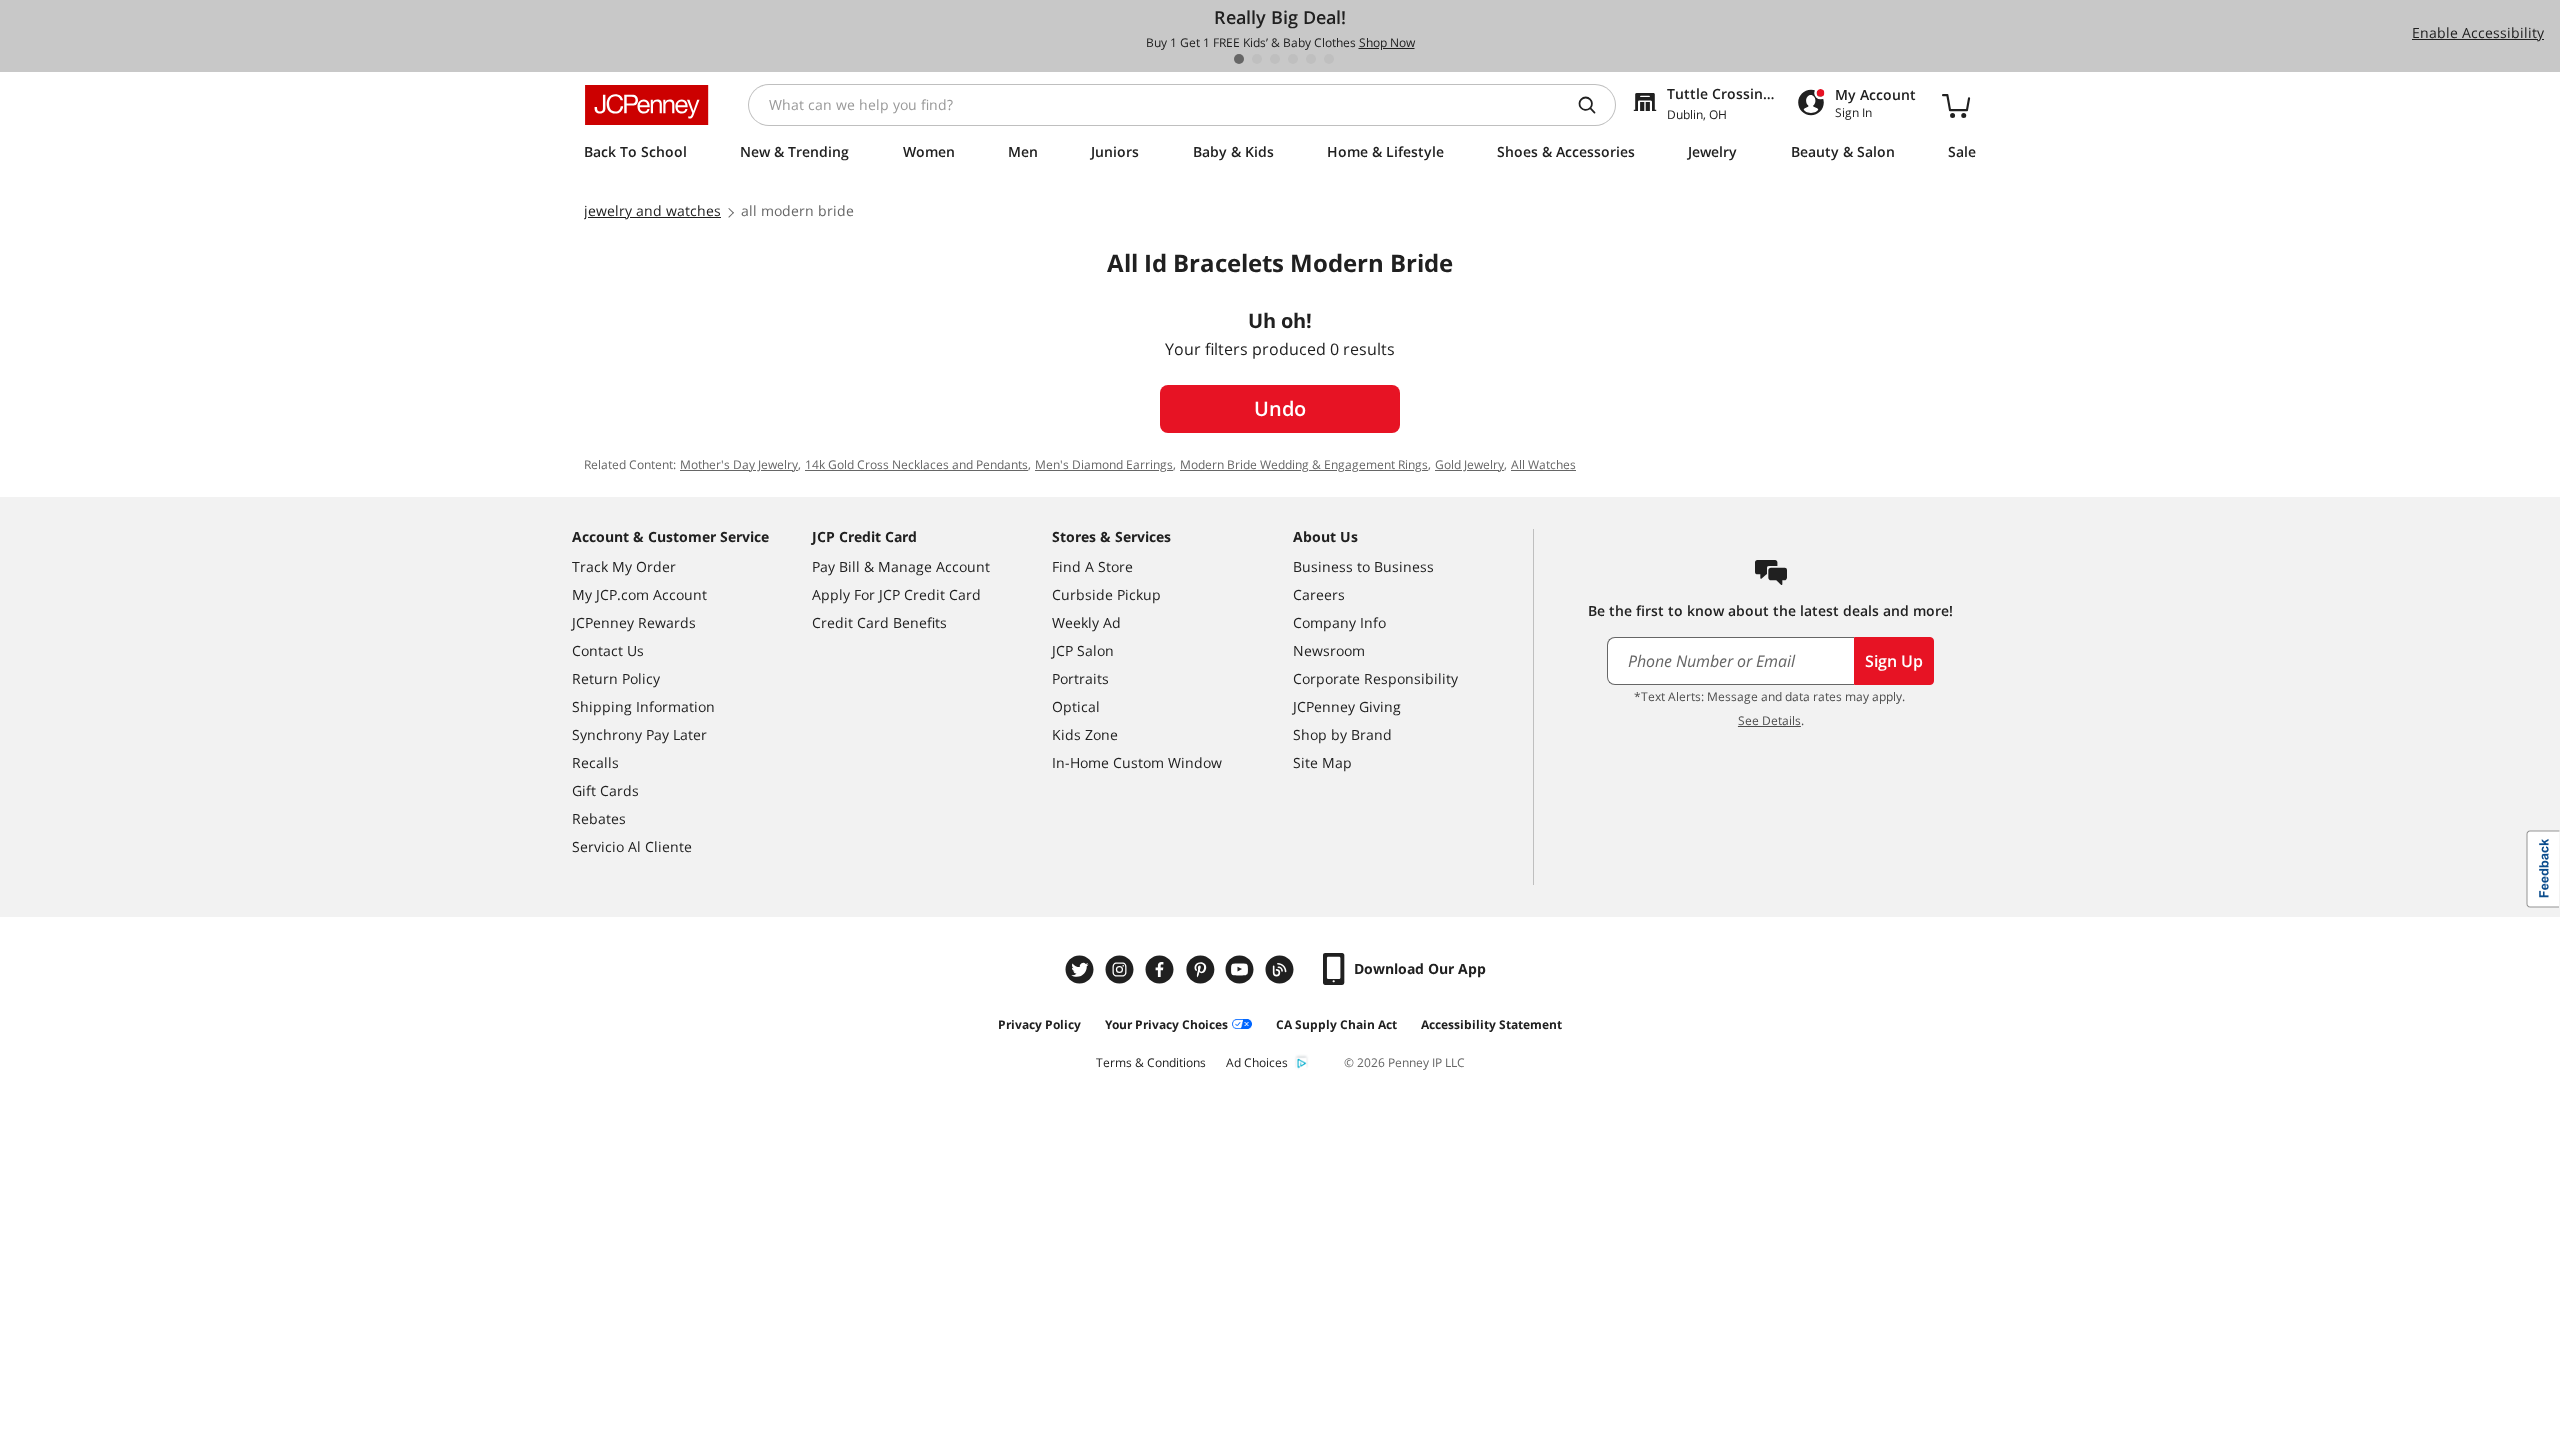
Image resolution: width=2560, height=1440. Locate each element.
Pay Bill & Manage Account (901, 566)
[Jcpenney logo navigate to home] (646, 105)
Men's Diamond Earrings (1104, 464)
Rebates (599, 818)
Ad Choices (1257, 1062)
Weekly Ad (1086, 622)
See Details (1769, 720)
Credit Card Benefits (879, 622)
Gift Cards (605, 790)
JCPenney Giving (1347, 706)
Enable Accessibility (2478, 32)
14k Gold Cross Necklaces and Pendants (916, 464)
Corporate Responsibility (1375, 678)
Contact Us (608, 650)
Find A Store (1092, 566)
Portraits (1080, 678)
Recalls (595, 762)
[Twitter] (1082, 969)
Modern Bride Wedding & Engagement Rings (1304, 464)
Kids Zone (1085, 734)
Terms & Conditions (1151, 1062)
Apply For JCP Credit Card (896, 594)
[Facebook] (1162, 969)
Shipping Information (643, 706)
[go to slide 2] (1257, 59)
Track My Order (624, 566)
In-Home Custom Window (1137, 762)
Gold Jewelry (1469, 464)
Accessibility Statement (1491, 1024)
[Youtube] (1242, 969)
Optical (1076, 706)
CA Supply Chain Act (1336, 1024)
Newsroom (1329, 650)
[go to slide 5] (1311, 59)
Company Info (1339, 622)
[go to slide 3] (1275, 59)
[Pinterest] (1202, 969)
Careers (1319, 594)
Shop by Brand (1342, 734)
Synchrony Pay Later (639, 734)
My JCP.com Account (639, 594)
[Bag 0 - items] (1956, 105)
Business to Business (1363, 566)
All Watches (1543, 464)
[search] (1595, 105)
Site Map (1322, 762)
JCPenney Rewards (634, 622)
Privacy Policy (1039, 1024)
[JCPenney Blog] (1282, 969)
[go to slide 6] (1329, 59)
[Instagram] (1122, 969)
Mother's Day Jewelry (739, 464)
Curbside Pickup (1106, 594)
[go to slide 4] (1293, 59)
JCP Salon (1083, 650)
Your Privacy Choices (1166, 1024)
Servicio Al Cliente (632, 846)
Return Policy (616, 678)
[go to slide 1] (1239, 59)
